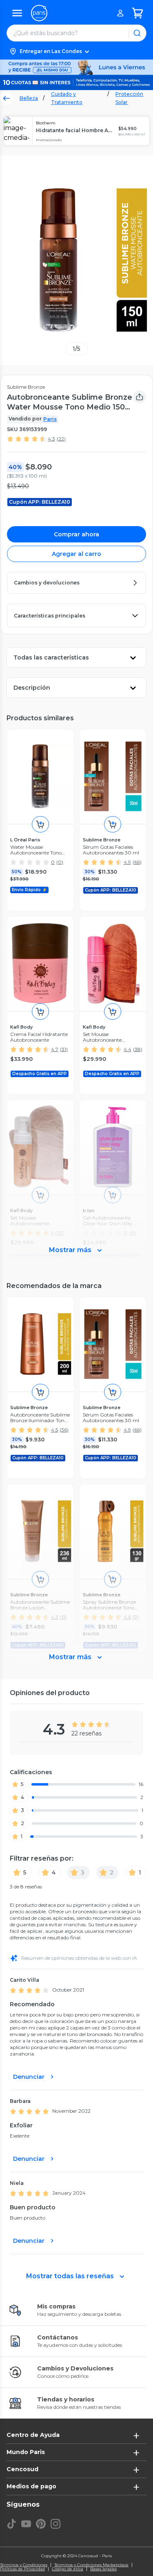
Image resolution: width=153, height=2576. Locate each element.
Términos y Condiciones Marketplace (91, 2565)
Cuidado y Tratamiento (67, 98)
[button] (76, 51)
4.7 (55, 1049)
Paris (50, 419)
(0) (60, 862)
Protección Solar (129, 98)
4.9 (127, 862)
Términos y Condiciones (24, 2565)
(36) (64, 1430)
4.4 (127, 1049)
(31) (64, 1049)
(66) (137, 862)
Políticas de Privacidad (22, 2569)
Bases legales (103, 2569)
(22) (61, 439)
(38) (138, 1049)
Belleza (29, 98)
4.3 (51, 439)
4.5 (54, 1430)
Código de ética (68, 2569)
